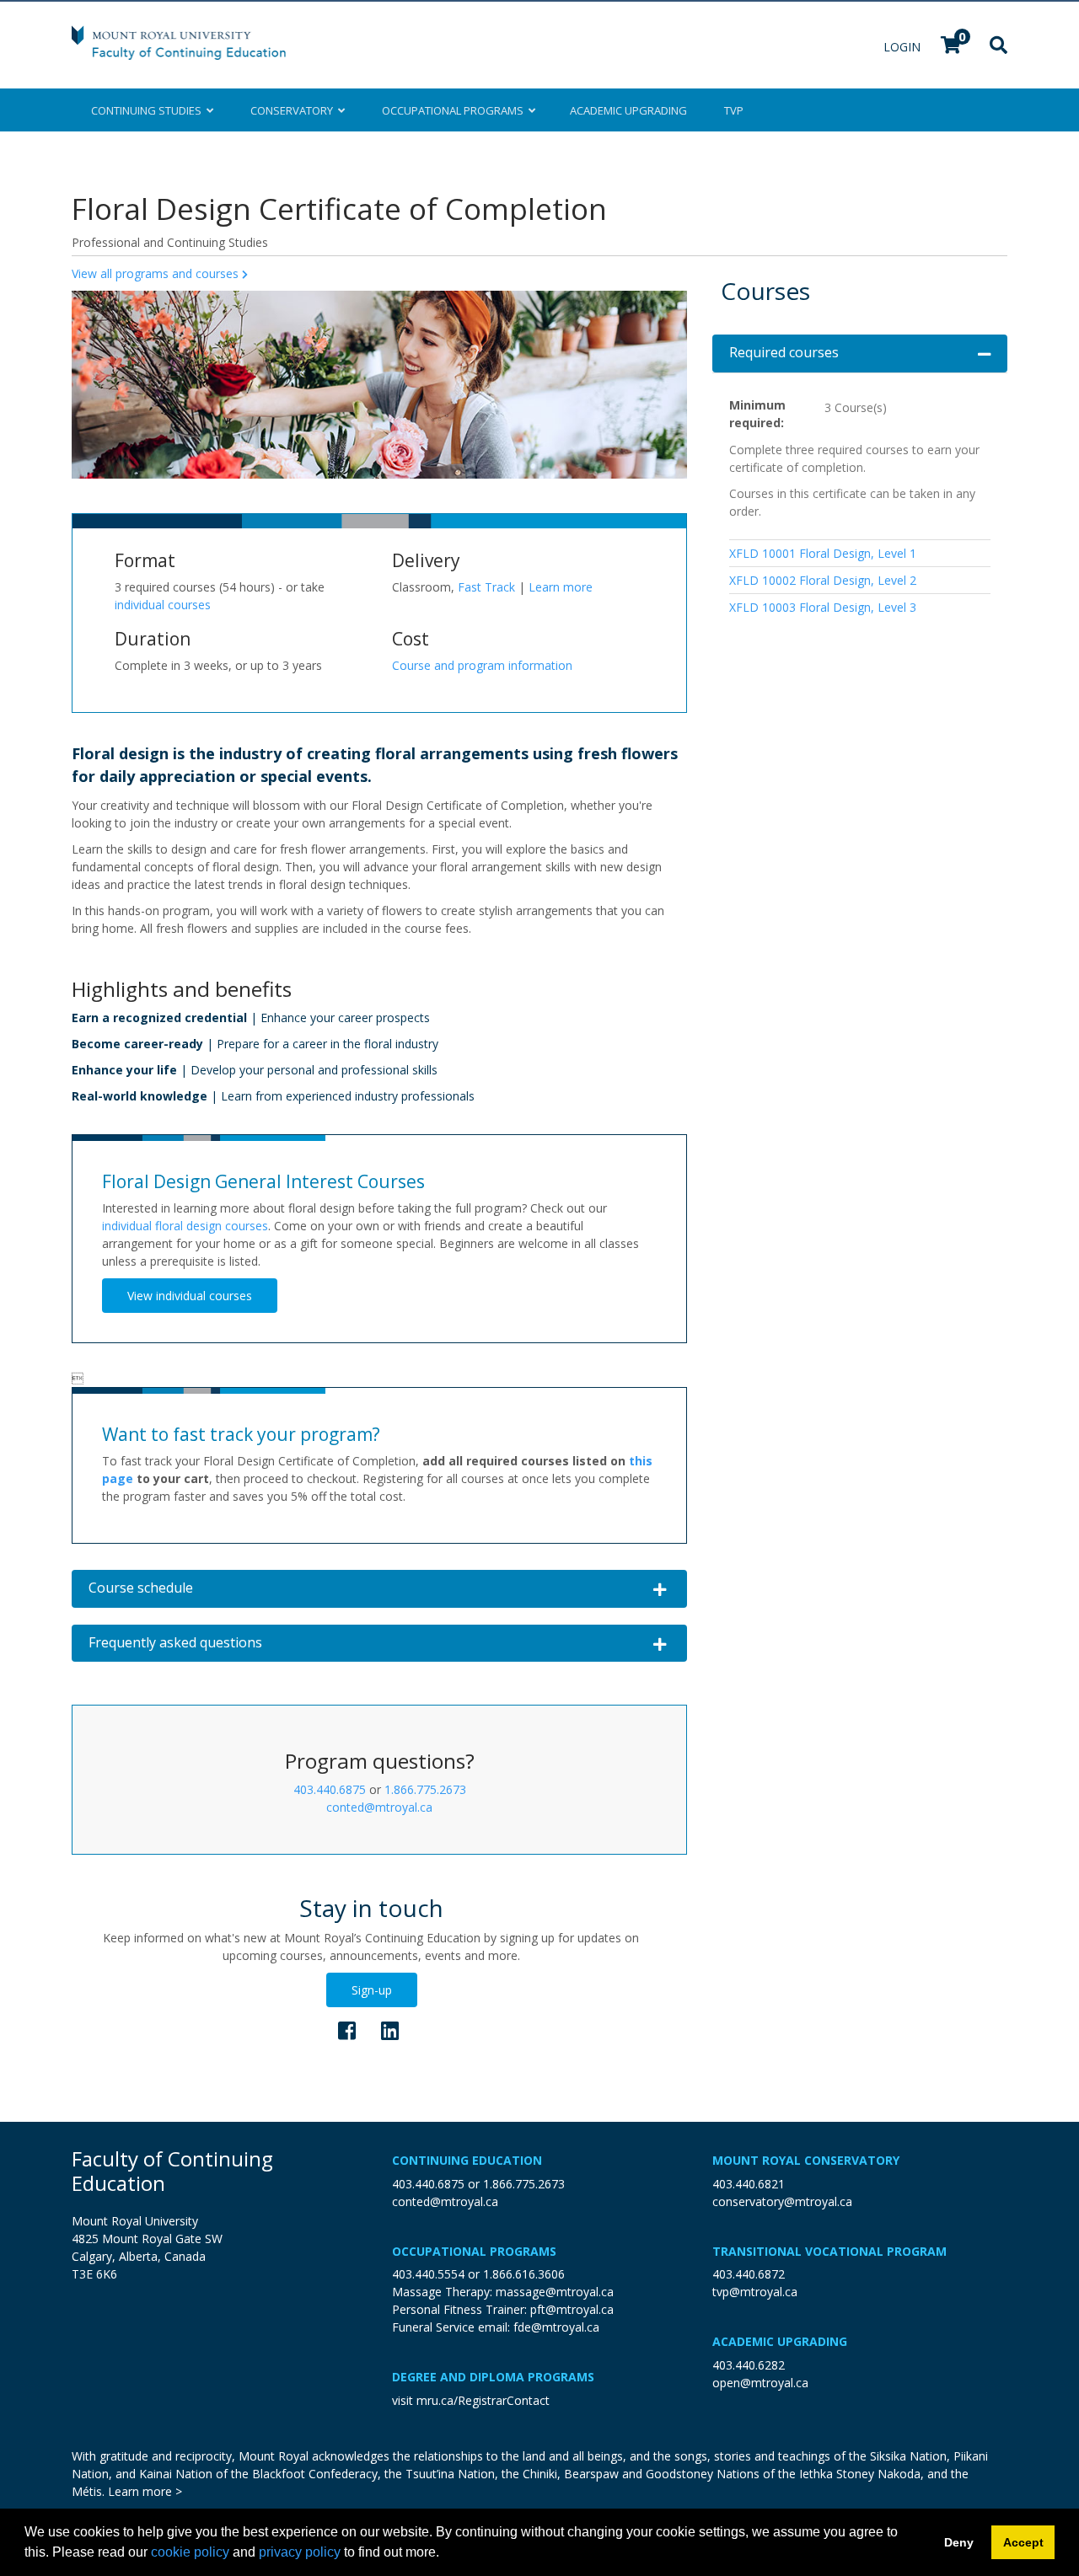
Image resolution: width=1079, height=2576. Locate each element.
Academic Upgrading (780, 2341)
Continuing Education (467, 2160)
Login (904, 47)
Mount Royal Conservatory (806, 2160)
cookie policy (190, 2552)
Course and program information (482, 665)
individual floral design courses (185, 1226)
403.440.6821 (749, 2184)
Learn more (561, 587)
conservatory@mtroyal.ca (782, 2201)
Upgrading (628, 110)
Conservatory (294, 110)
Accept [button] (1023, 2542)
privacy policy (300, 2552)
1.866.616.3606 (524, 2274)
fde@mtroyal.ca (556, 2327)
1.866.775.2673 (425, 1789)
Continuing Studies (149, 110)
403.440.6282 (749, 2365)
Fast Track (486, 587)
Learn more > (145, 2491)
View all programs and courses (157, 273)
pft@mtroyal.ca (572, 2309)
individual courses (163, 605)
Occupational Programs (474, 2251)
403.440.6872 (749, 2274)
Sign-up (372, 1990)
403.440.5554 (428, 2274)
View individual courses (190, 1296)
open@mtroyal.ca (760, 2383)
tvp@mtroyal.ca (755, 2292)
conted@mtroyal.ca (379, 1807)
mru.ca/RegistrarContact (483, 2400)
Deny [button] (959, 2542)
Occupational (453, 110)
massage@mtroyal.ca (555, 2292)
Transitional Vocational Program (829, 2251)
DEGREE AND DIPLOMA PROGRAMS (493, 2377)
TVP (734, 110)
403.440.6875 (330, 1789)
